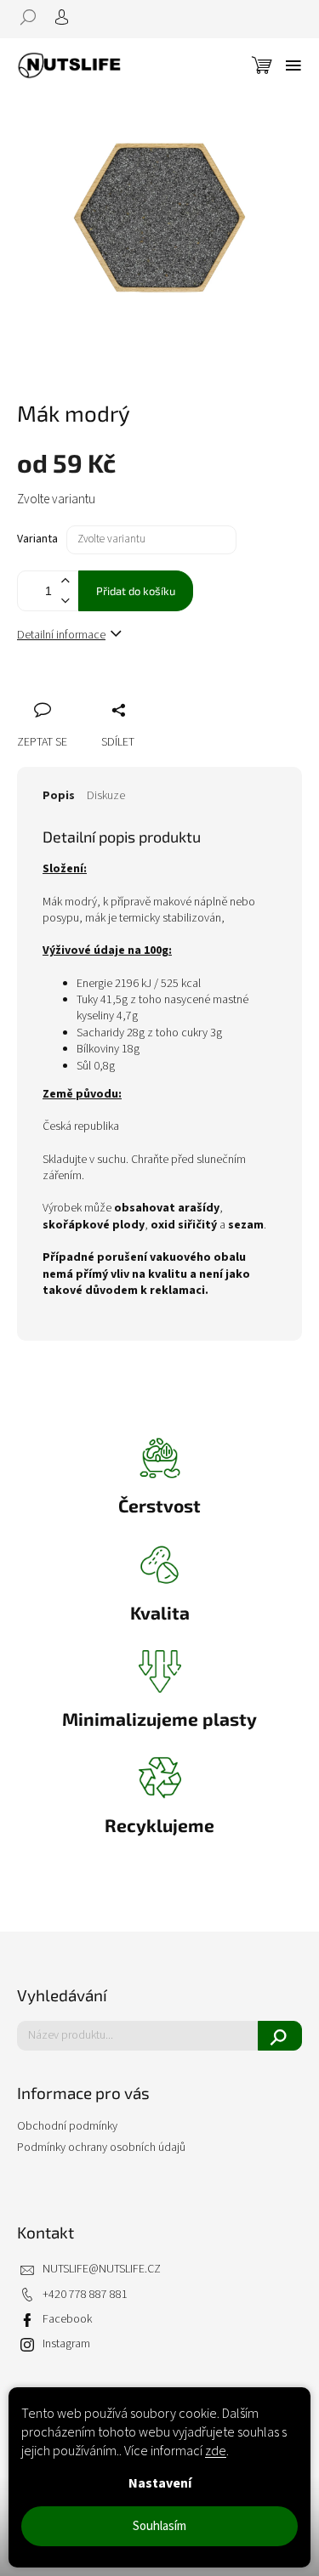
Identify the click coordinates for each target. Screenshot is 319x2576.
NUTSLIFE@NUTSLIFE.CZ (102, 2270)
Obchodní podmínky (67, 2126)
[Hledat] (34, 17)
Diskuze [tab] (106, 796)
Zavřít (120, 691)
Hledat (280, 2036)
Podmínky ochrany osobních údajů (101, 2148)
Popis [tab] (59, 796)
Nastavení (160, 2483)
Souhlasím (159, 2526)
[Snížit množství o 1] (65, 601)
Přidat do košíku (136, 591)
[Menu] (293, 65)
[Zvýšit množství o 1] (65, 581)
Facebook (67, 2320)
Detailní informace (61, 635)
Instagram (66, 2344)
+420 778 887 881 (85, 2295)
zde (216, 2451)
